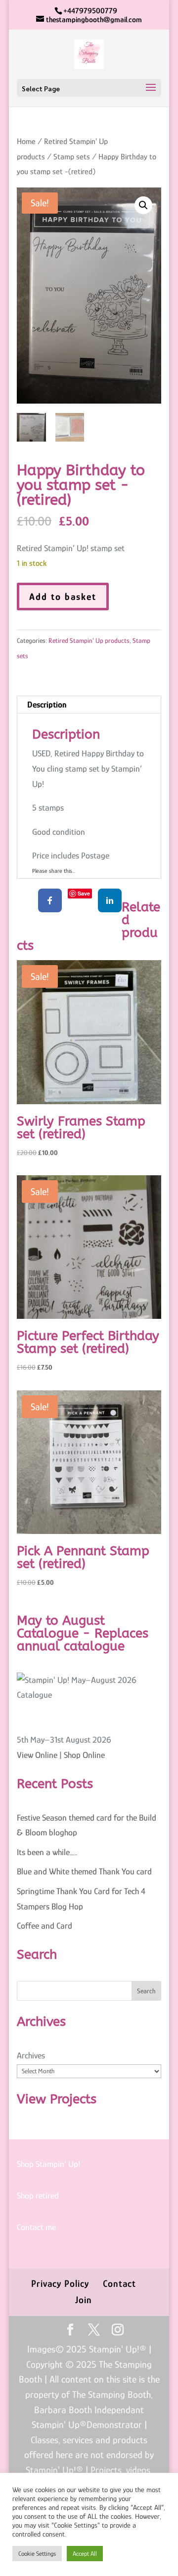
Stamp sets (72, 157)
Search (146, 1991)
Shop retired (38, 2196)
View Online (37, 1755)
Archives (31, 2055)
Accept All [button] (85, 2554)
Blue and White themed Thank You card (84, 1871)
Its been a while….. (47, 1852)
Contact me (36, 2227)
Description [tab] (47, 705)
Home (26, 141)
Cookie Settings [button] (37, 2554)
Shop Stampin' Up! (48, 2164)
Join (84, 2300)
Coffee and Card (44, 1926)
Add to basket (63, 597)
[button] (143, 205)
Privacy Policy (60, 2283)
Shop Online (84, 1755)
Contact (119, 2283)
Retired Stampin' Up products (89, 640)
